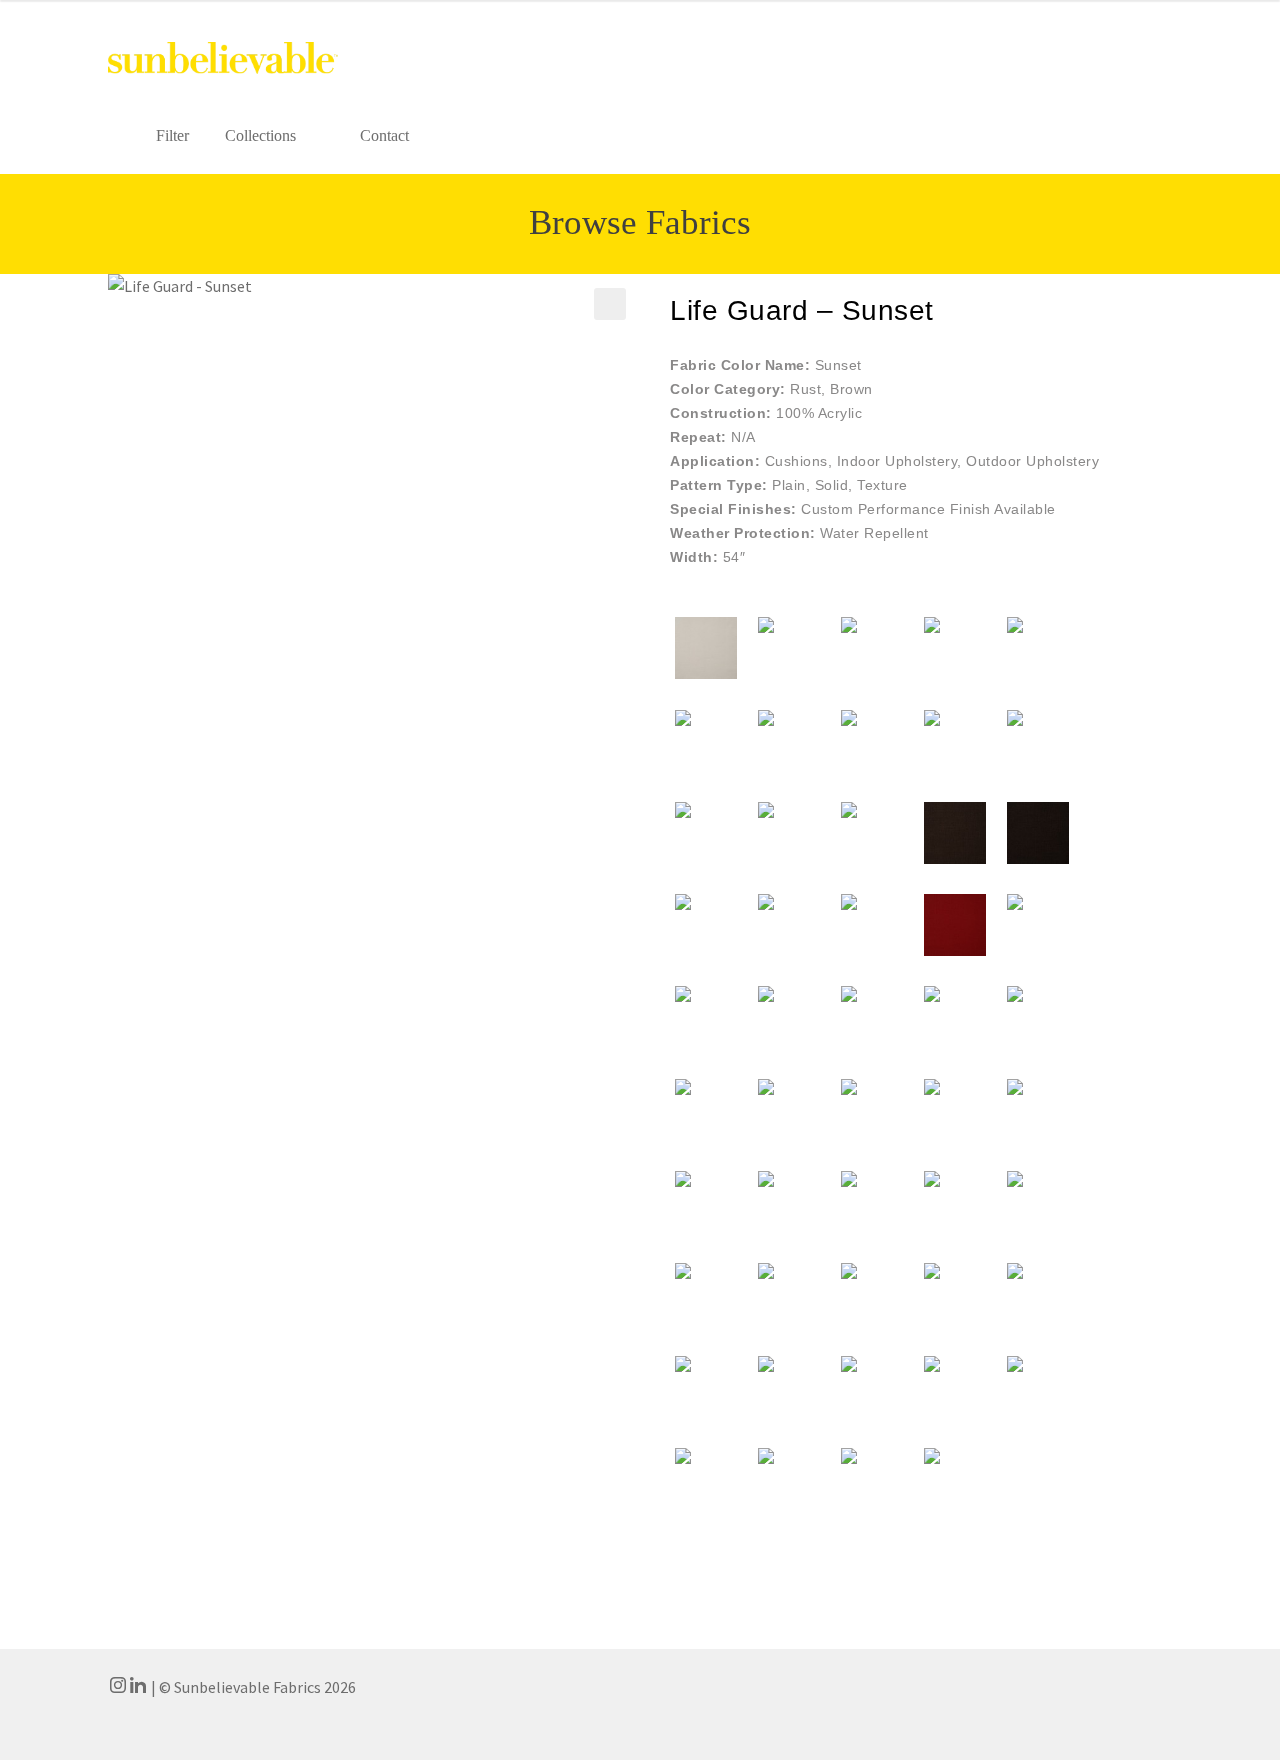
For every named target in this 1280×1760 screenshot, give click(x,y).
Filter (172, 135)
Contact (384, 135)
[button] (610, 304)
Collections (260, 135)
